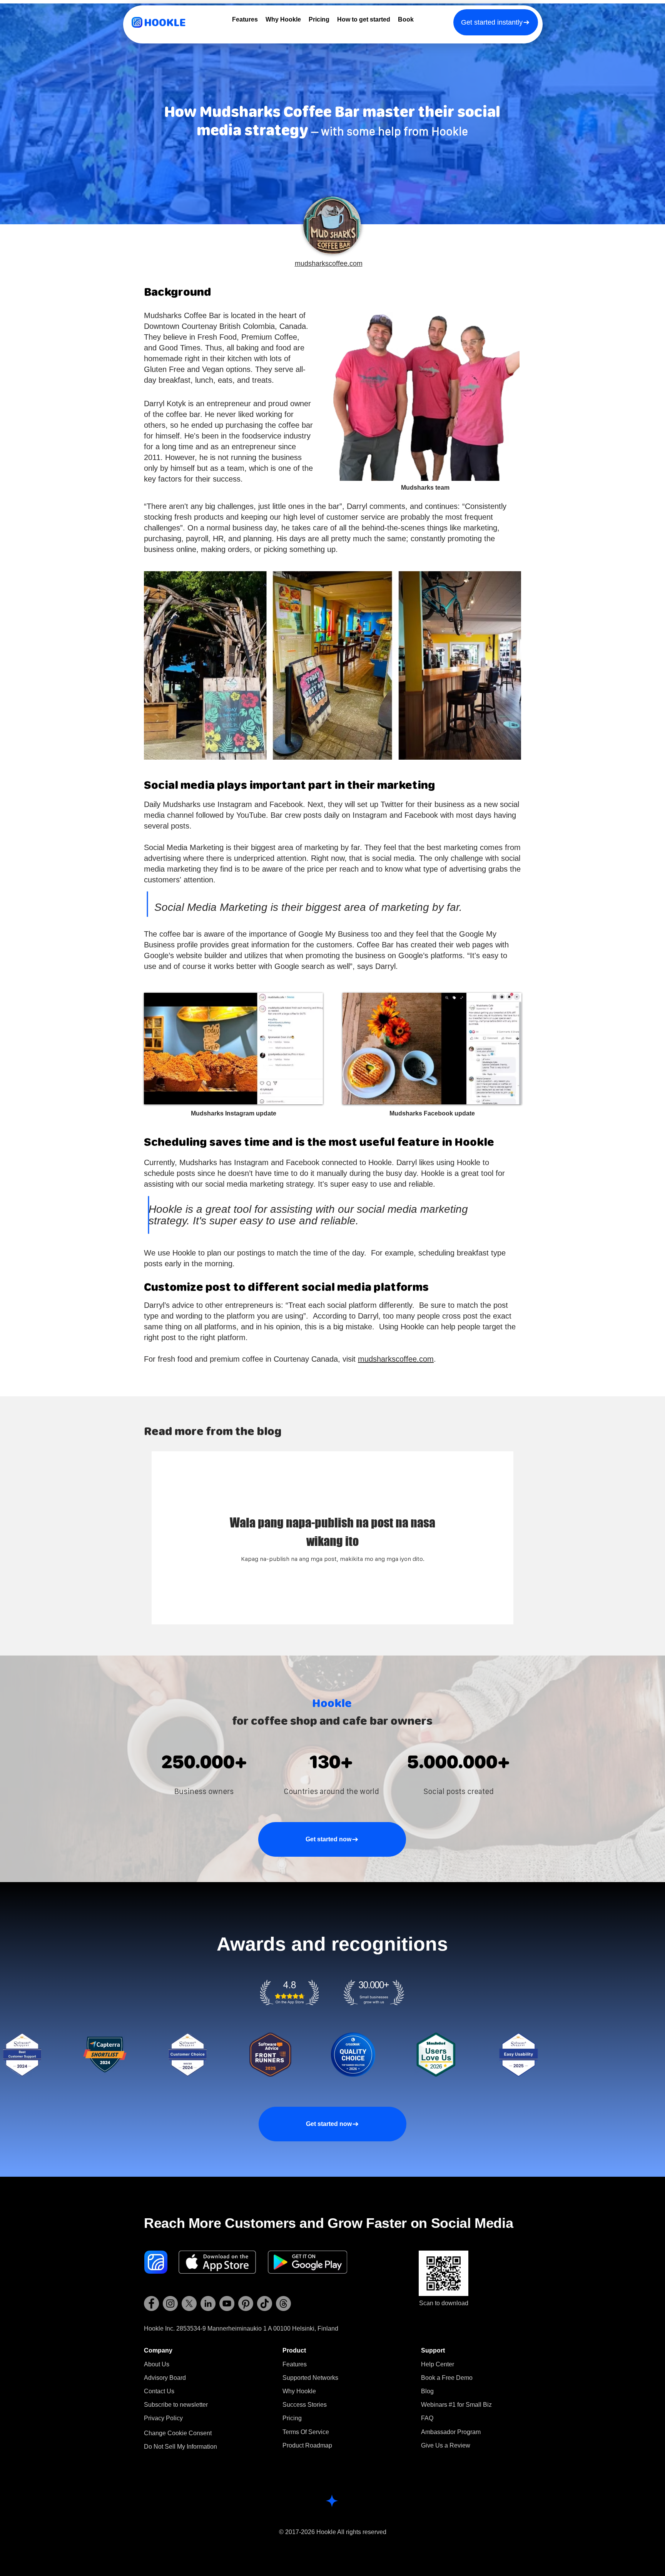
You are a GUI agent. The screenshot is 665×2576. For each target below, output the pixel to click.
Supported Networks (310, 2378)
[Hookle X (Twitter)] (189, 2303)
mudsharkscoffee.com (329, 263)
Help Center (438, 2364)
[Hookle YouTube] (227, 2303)
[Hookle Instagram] (170, 2303)
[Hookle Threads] (283, 2303)
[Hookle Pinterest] (246, 2303)
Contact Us (159, 2391)
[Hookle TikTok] (265, 2303)
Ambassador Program (451, 2432)
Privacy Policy (163, 2418)
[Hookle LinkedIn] (208, 2303)
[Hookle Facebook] (151, 2303)
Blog (427, 2391)
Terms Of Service (306, 2432)
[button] (176, 2405)
